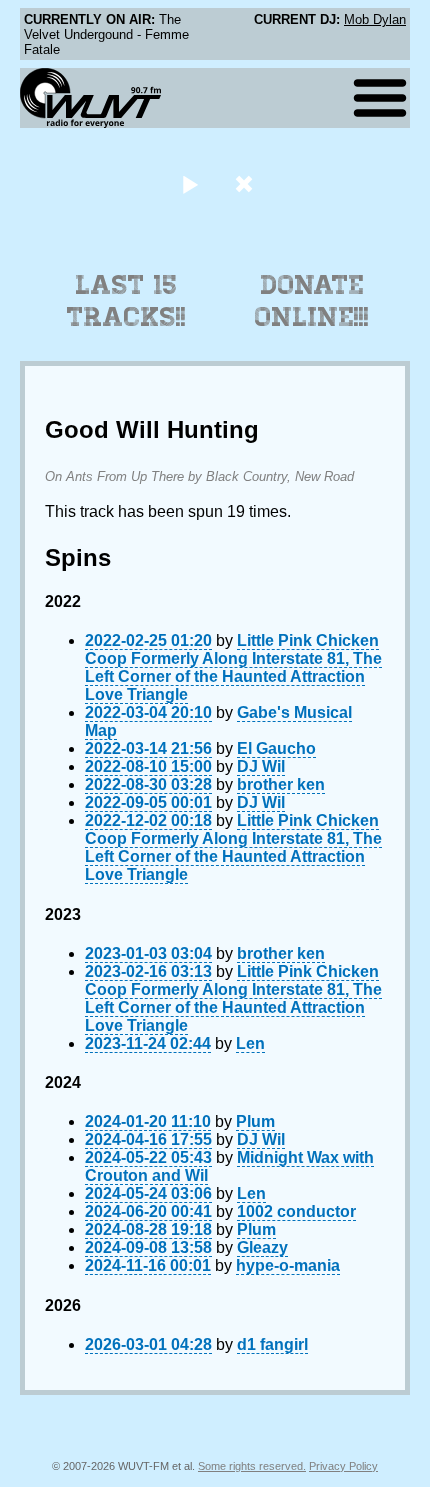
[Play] (189, 183)
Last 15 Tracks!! (126, 301)
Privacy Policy (343, 1466)
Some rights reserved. (252, 1466)
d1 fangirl (272, 1344)
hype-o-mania (288, 1265)
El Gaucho (276, 748)
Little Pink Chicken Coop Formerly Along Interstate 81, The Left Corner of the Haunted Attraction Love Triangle (233, 667)
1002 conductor (296, 1211)
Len (250, 1043)
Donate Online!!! (312, 301)
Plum (255, 1121)
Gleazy (262, 1247)
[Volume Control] (246, 183)
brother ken (281, 784)
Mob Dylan (375, 19)
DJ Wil (261, 766)
